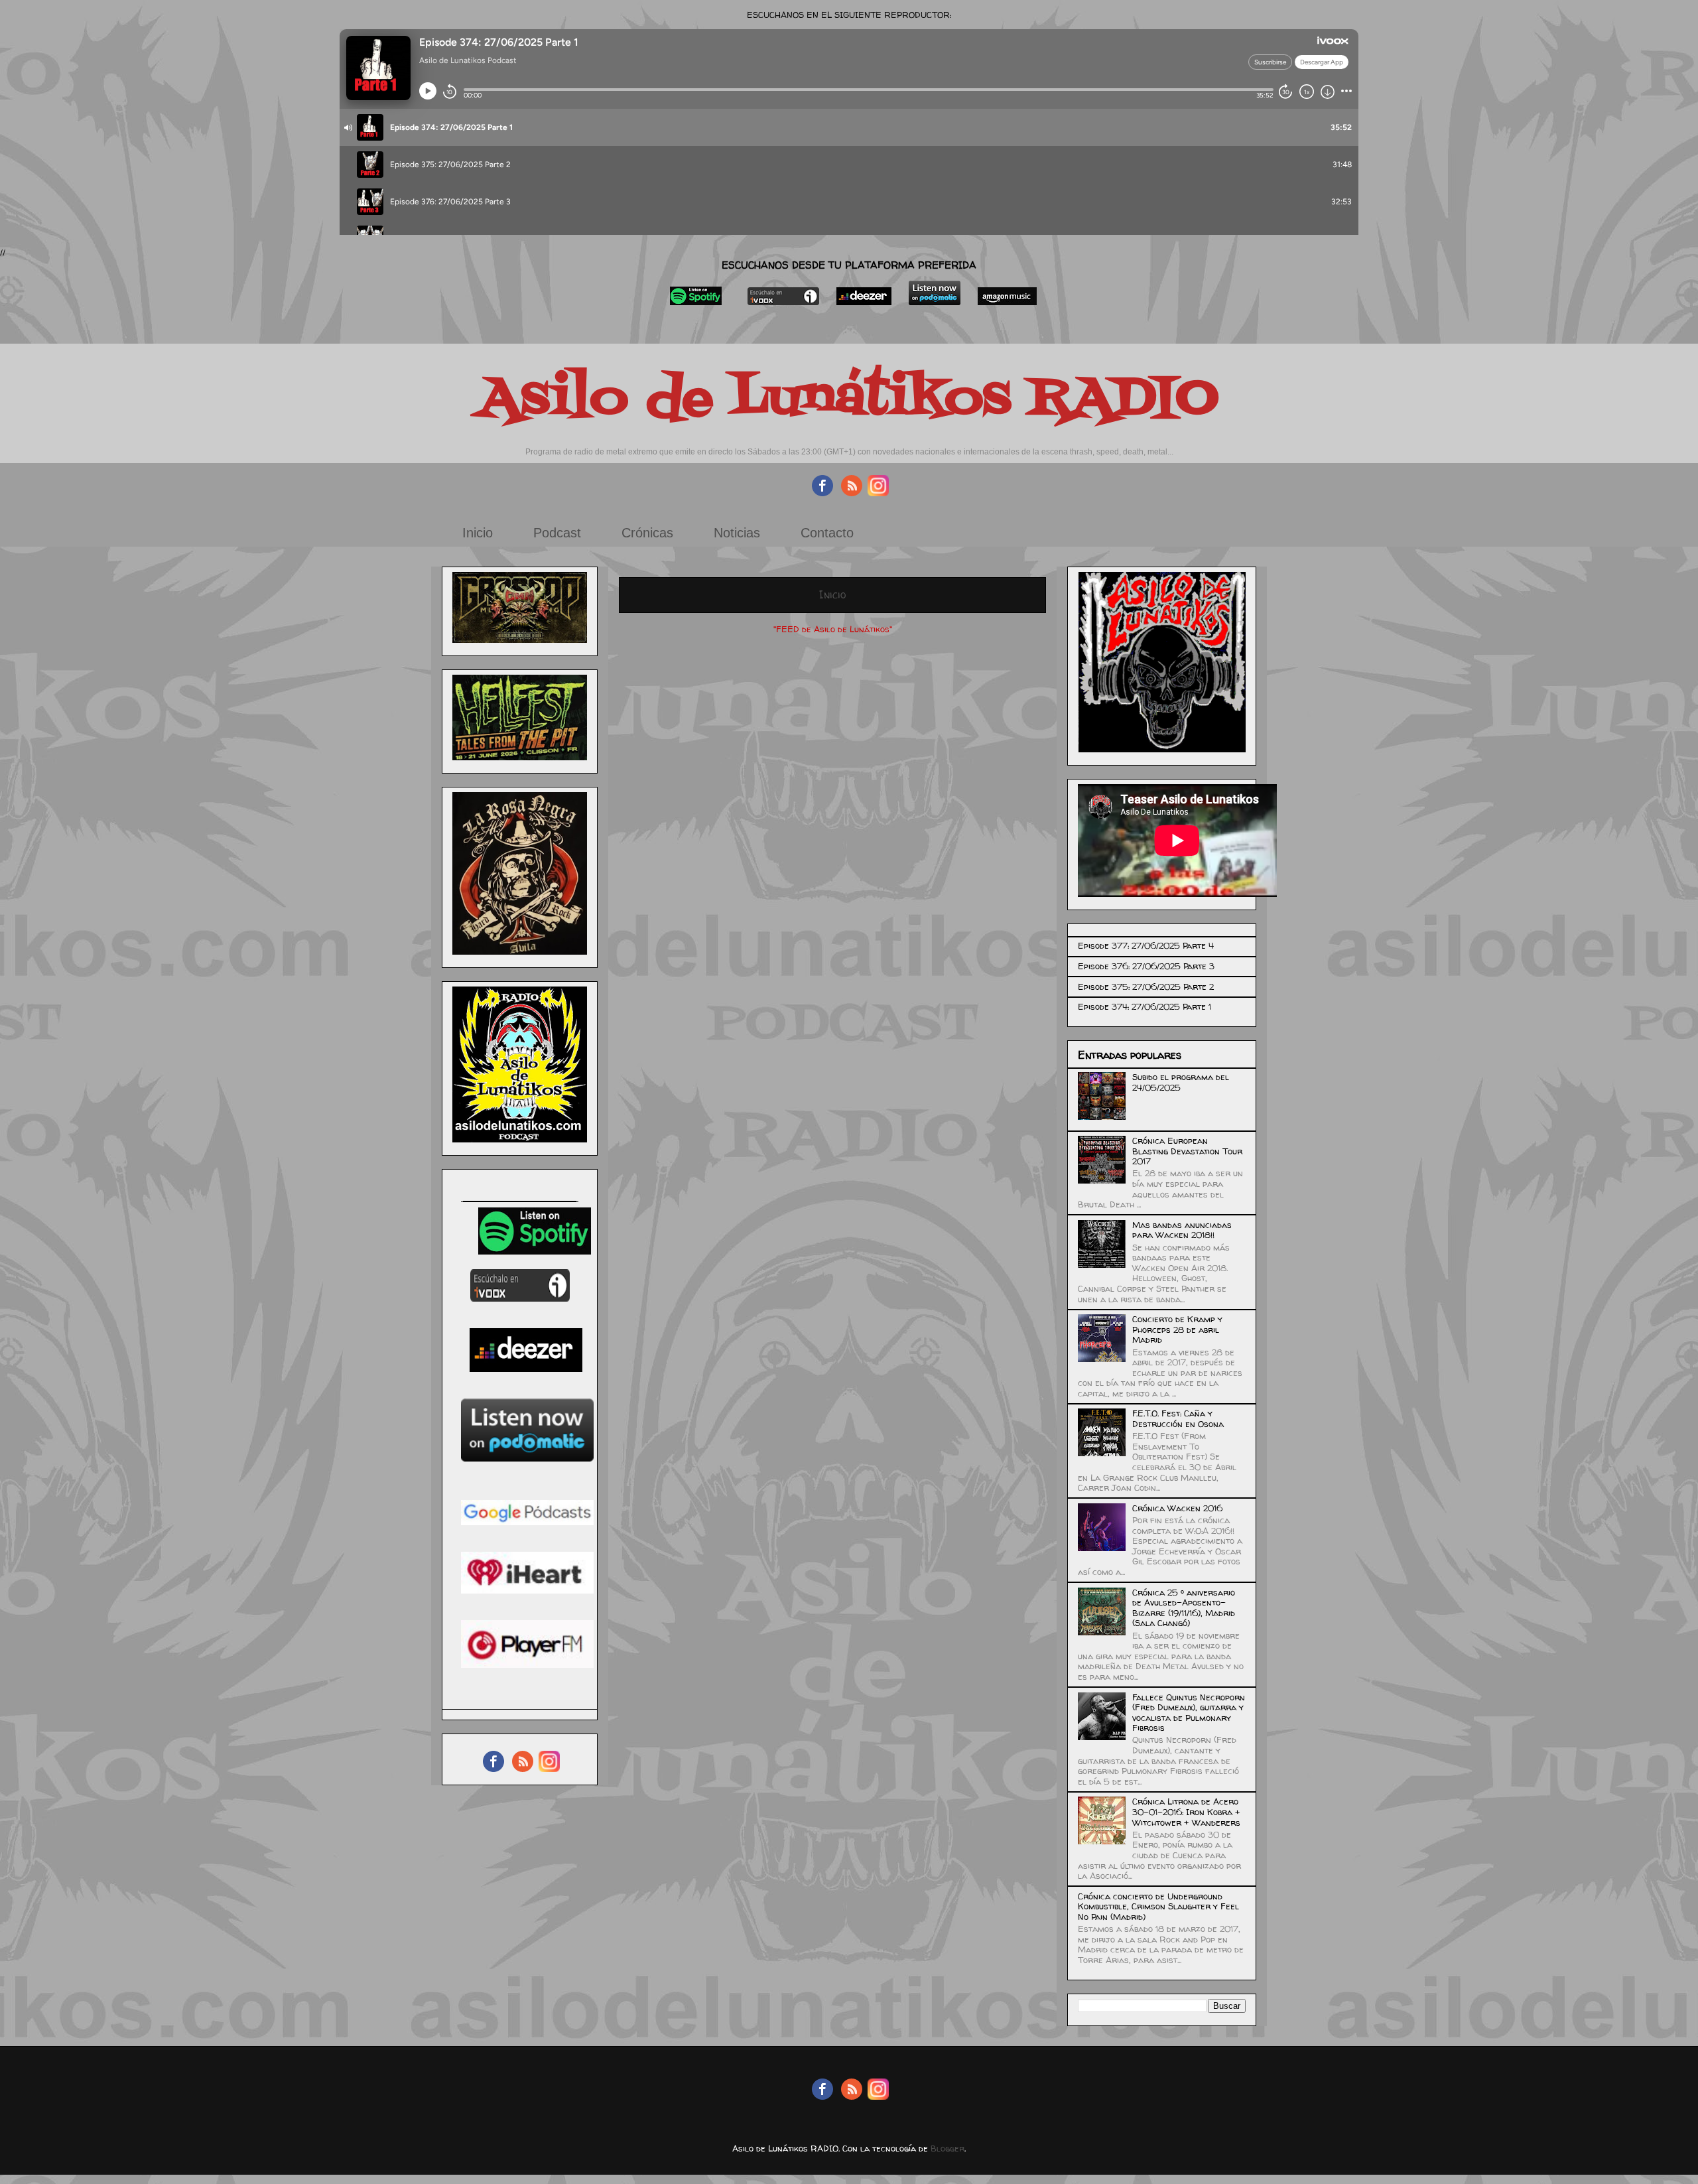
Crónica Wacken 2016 (1177, 1508)
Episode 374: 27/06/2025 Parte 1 (1144, 1006)
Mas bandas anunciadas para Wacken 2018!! (1182, 1230)
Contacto (827, 533)
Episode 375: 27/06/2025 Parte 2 (1146, 987)
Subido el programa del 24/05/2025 (1181, 1082)
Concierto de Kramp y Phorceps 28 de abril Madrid (1177, 1329)
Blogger (947, 2148)
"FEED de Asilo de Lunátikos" (833, 629)
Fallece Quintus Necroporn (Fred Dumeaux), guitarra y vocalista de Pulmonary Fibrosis (1189, 1713)
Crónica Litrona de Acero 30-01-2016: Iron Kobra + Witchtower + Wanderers (1186, 1811)
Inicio (478, 533)
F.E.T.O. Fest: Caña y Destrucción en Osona (1178, 1418)
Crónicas (647, 533)
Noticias (737, 533)
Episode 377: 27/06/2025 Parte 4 (1146, 945)
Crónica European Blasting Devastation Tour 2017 (1187, 1151)
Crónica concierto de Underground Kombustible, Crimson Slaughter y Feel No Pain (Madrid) (1158, 1906)
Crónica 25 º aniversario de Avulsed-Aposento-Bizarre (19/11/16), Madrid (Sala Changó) (1184, 1608)
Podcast (557, 533)
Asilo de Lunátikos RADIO (849, 399)
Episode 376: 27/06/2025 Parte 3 (1146, 966)
